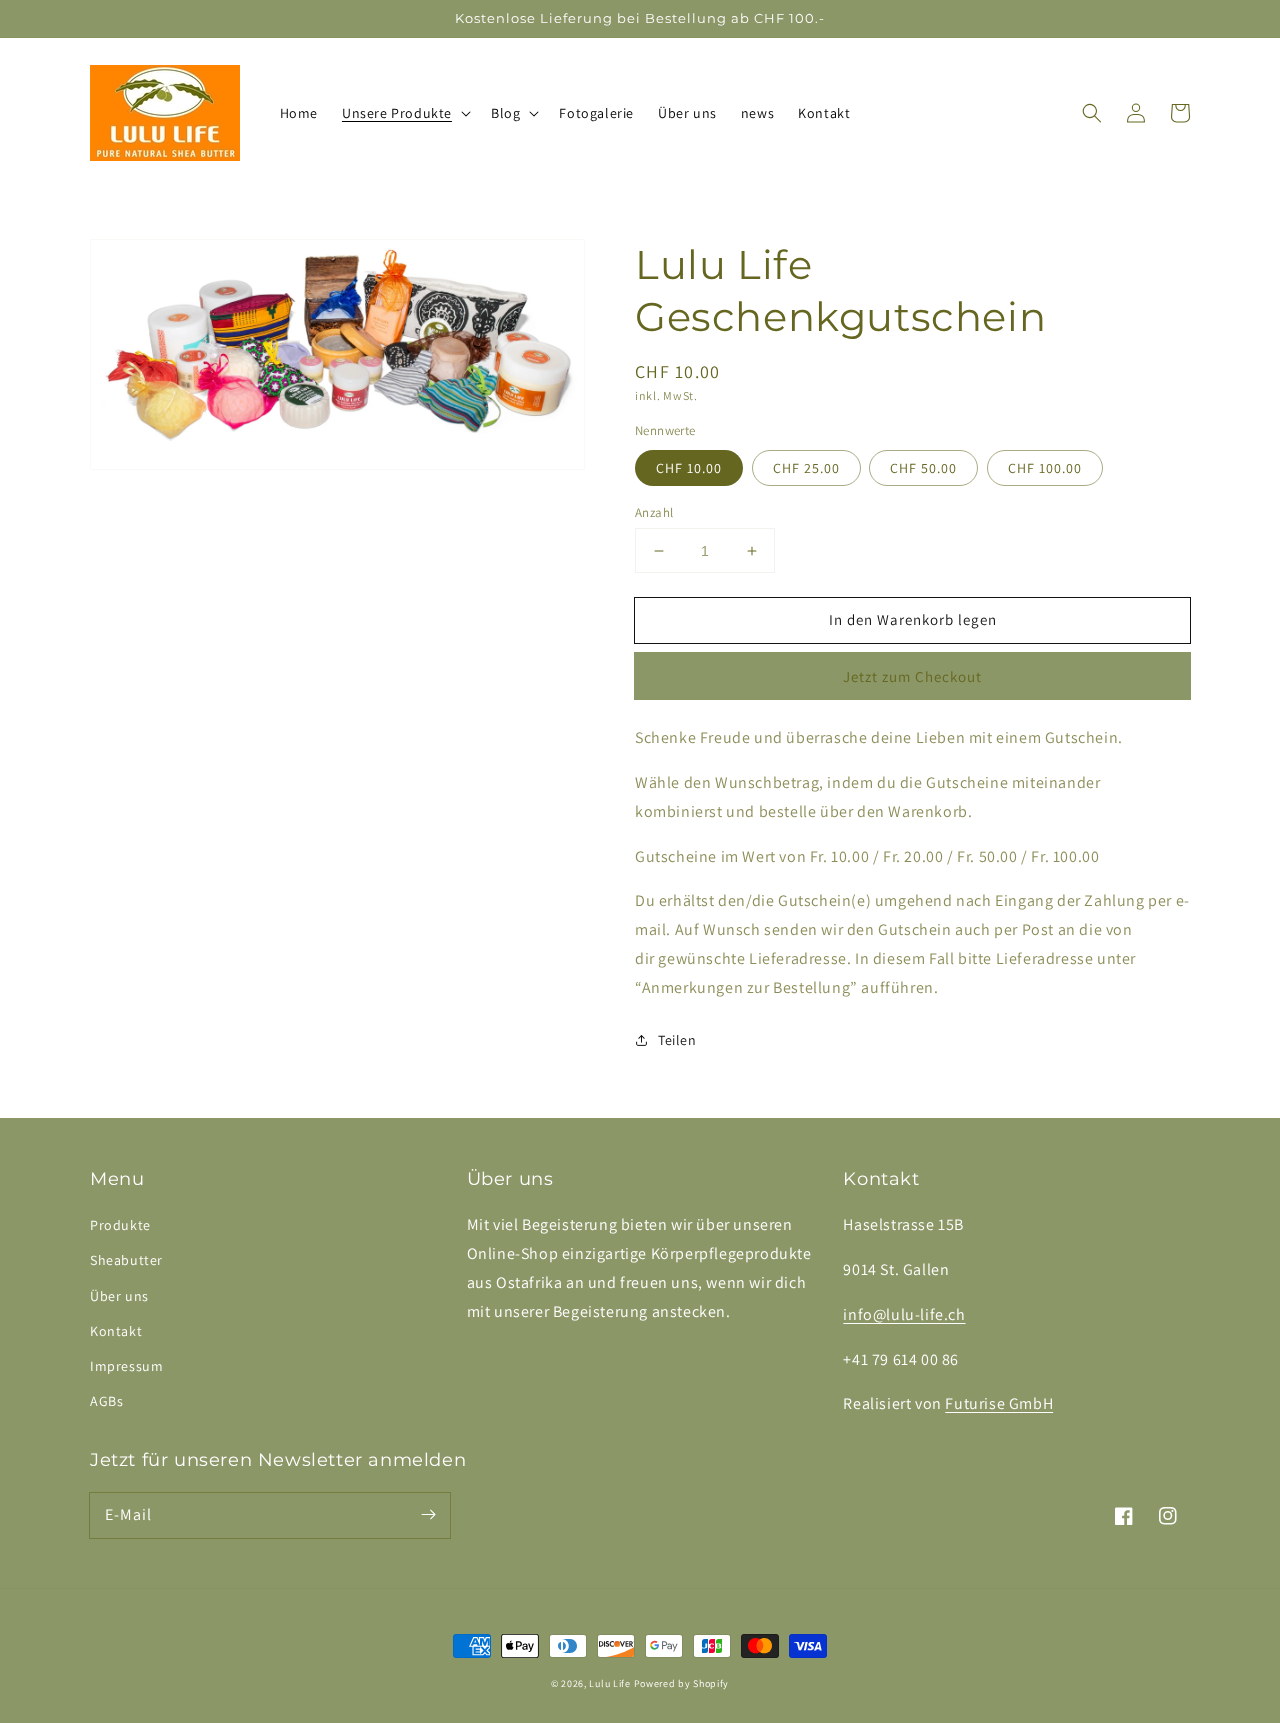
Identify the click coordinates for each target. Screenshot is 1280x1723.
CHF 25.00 (806, 468)
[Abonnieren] (428, 1515)
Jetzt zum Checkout (912, 676)
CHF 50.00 (923, 468)
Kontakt (116, 1331)
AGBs (106, 1401)
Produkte (120, 1225)
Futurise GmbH (999, 1403)
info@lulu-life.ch (904, 1314)
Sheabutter (126, 1260)
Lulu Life (609, 1683)
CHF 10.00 (689, 468)
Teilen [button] (677, 1040)
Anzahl (654, 512)
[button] (404, 113)
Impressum (126, 1366)
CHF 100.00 (1045, 468)
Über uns (119, 1296)
